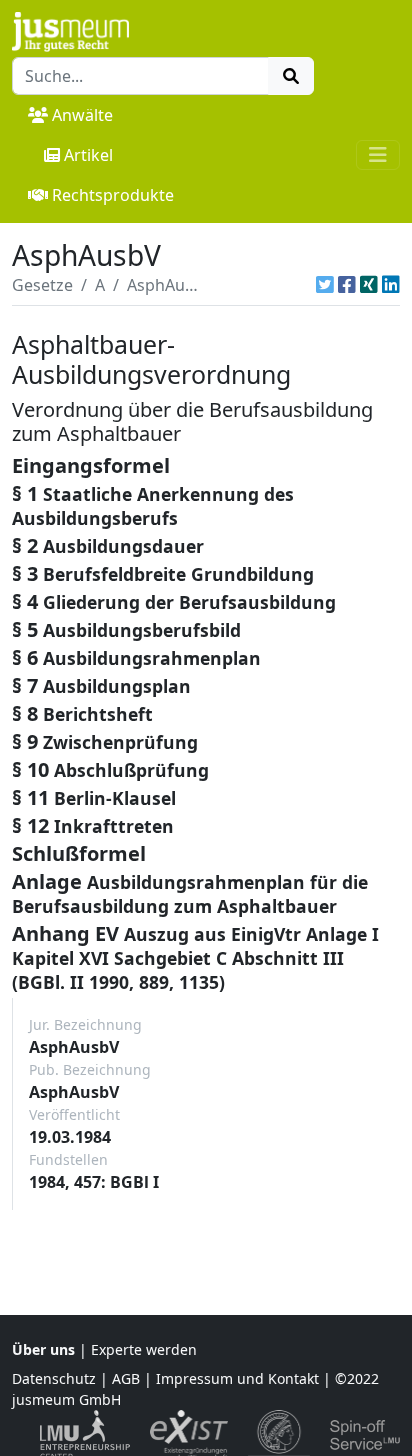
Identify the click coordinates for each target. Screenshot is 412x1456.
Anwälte (82, 115)
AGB (126, 1378)
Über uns (43, 1349)
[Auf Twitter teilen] (325, 285)
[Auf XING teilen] (369, 285)
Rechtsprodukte (113, 195)
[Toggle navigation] (378, 155)
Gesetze (42, 285)
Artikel (88, 155)
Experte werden (144, 1349)
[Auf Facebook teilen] (347, 285)
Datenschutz (54, 1378)
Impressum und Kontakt (237, 1378)
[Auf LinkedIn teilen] (391, 285)
